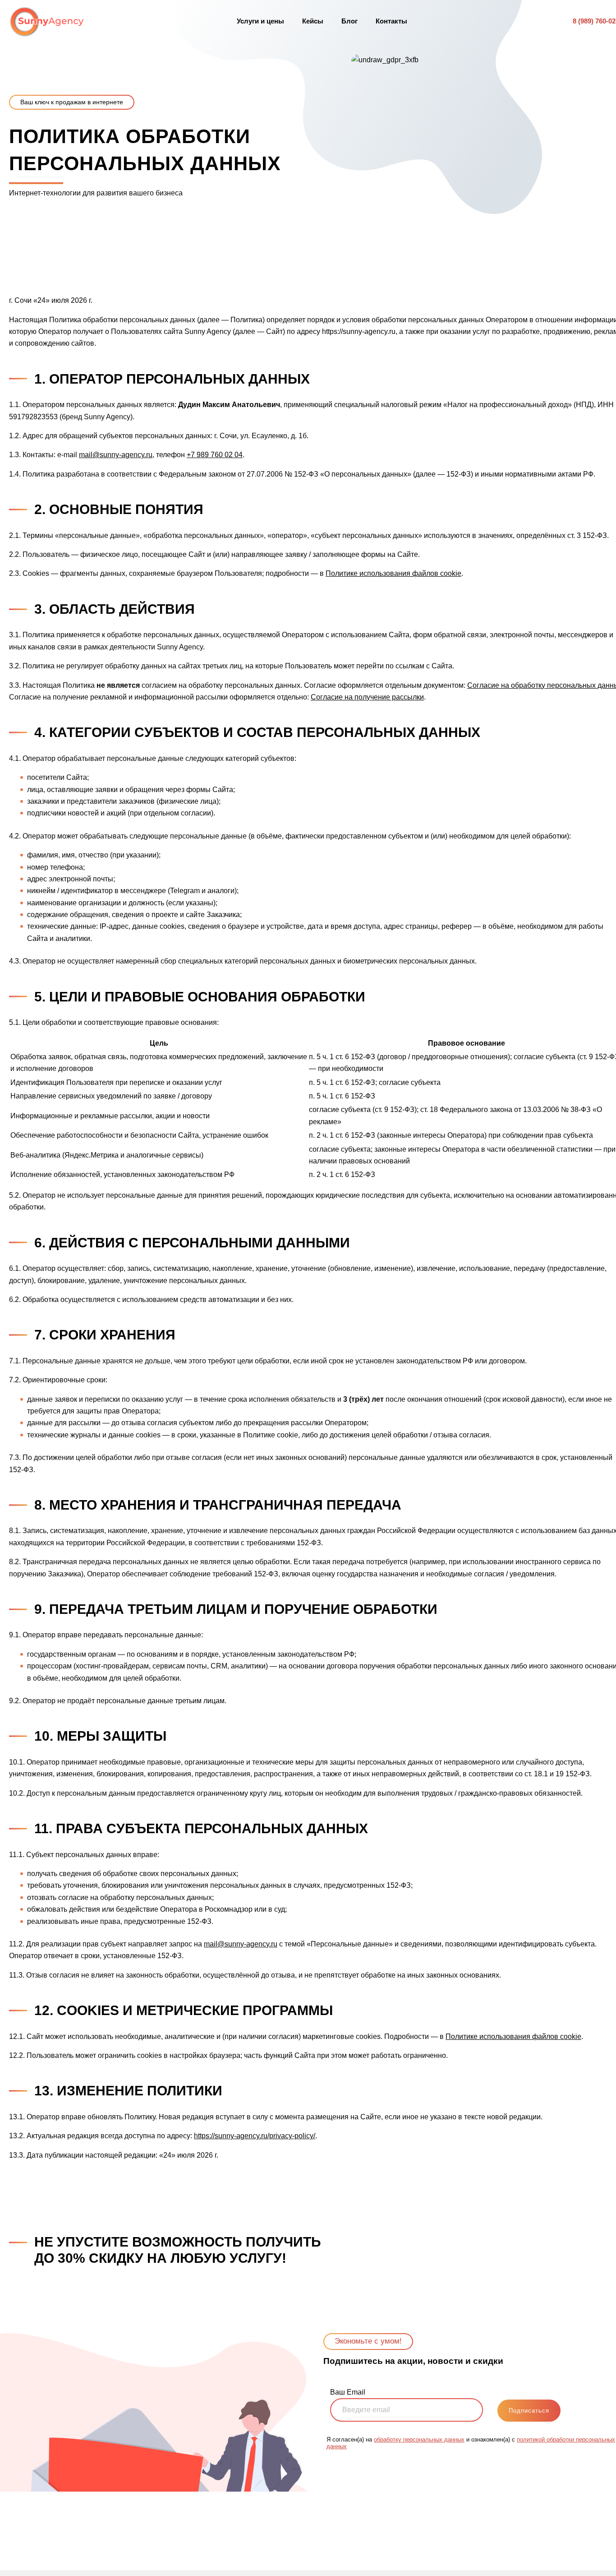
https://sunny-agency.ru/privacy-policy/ (255, 2136)
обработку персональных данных (419, 2439)
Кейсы (313, 21)
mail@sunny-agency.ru (116, 455)
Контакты (391, 21)
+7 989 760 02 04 (215, 455)
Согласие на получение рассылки (367, 697)
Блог (349, 21)
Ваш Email (348, 2392)
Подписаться (529, 2411)
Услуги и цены (260, 21)
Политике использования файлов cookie (393, 573)
